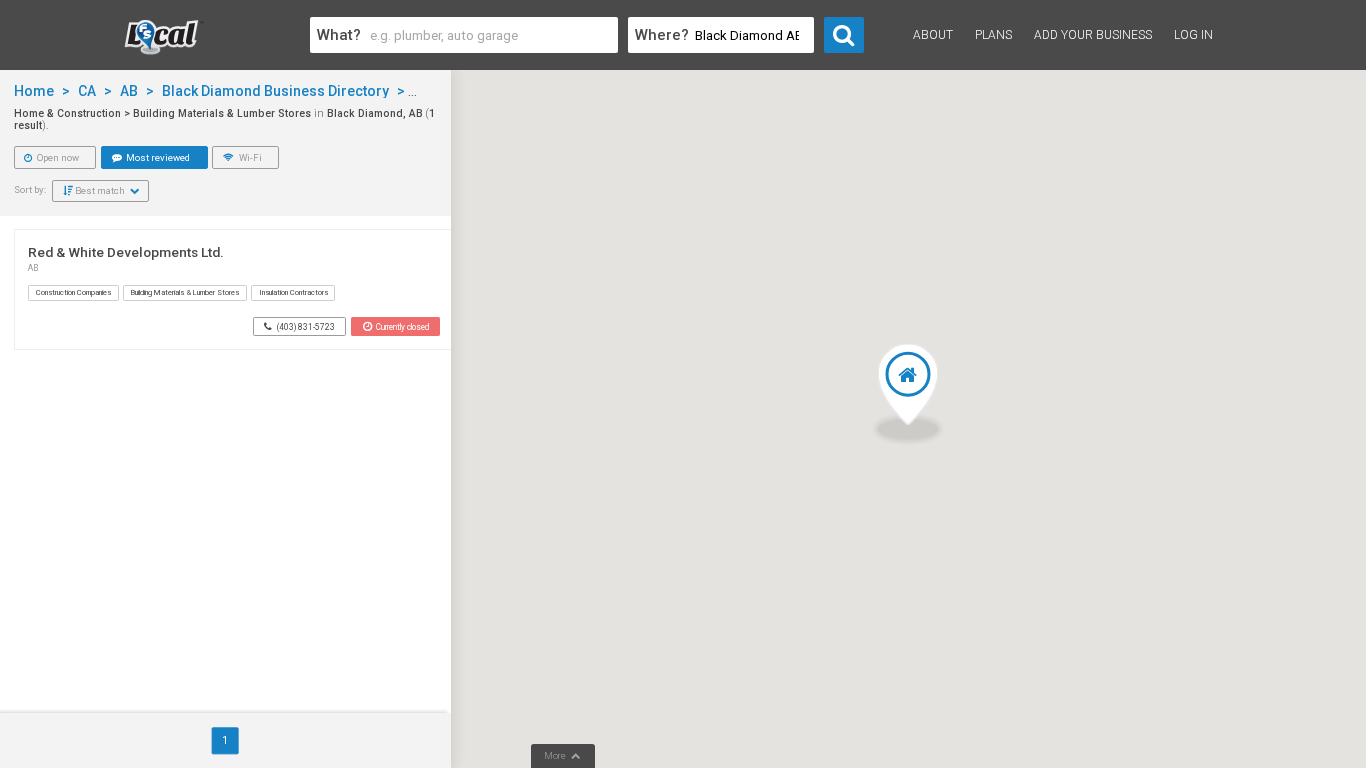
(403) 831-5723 (305, 327)
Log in (1193, 35)
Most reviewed (157, 157)
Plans (993, 35)
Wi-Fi (249, 157)
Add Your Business (1093, 35)
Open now (57, 157)
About (933, 35)
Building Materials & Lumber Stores (185, 292)
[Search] (844, 35)
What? (339, 35)
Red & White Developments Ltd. (126, 252)
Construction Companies (73, 292)
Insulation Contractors (293, 292)
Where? (662, 35)
